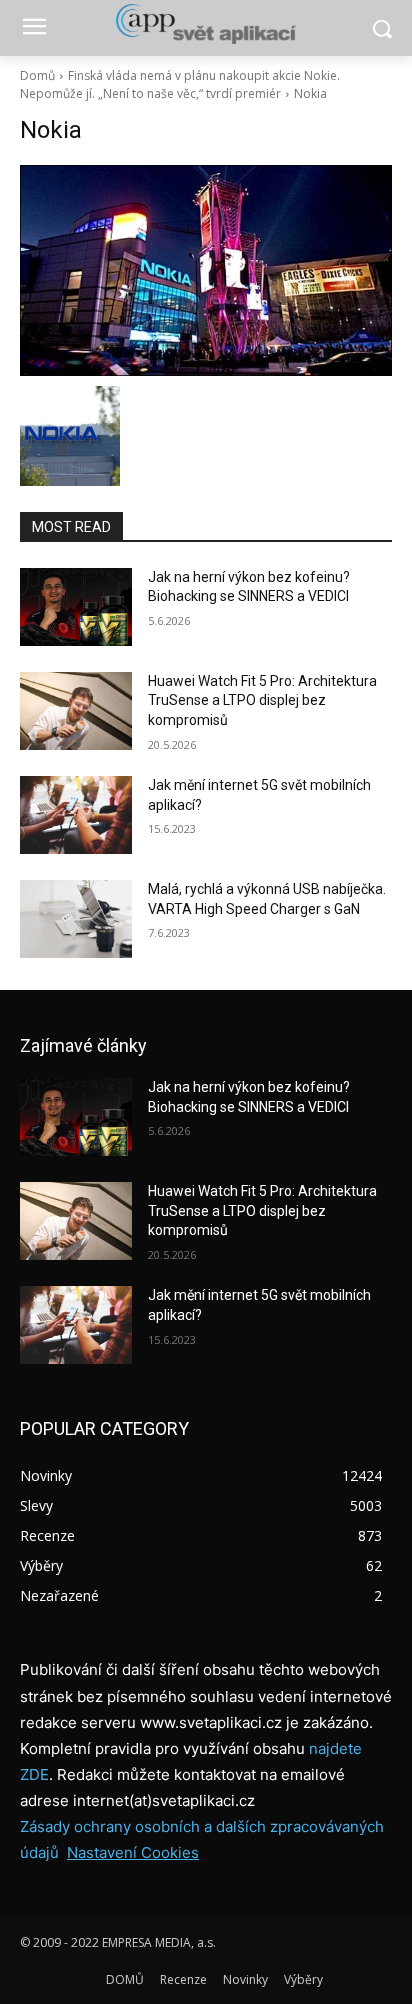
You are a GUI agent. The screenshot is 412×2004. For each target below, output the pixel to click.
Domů (37, 75)
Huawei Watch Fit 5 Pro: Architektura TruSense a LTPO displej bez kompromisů (262, 700)
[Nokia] (206, 270)
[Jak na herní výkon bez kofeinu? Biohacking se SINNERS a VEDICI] (76, 607)
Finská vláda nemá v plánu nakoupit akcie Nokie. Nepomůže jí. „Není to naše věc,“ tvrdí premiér (180, 84)
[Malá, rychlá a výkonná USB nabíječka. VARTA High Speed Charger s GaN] (76, 919)
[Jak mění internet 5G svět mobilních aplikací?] (76, 815)
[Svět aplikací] (205, 24)
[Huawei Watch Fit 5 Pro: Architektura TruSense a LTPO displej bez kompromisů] (76, 711)
